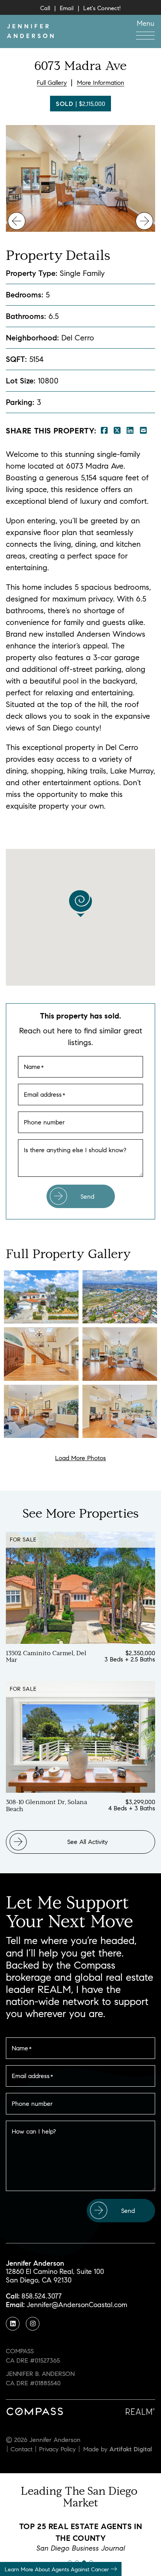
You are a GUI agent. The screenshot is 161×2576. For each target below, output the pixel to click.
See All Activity (88, 1842)
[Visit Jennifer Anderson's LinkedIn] (13, 2324)
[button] (145, 29)
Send (87, 1196)
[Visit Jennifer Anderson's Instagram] (33, 2324)
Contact (21, 2449)
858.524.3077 (42, 2296)
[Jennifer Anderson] (30, 30)
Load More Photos (80, 1458)
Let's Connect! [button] (102, 8)
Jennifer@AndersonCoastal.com (77, 2305)
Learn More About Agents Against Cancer (58, 2569)
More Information (101, 82)
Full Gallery (52, 82)
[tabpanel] (80, 2537)
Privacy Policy (57, 2449)
